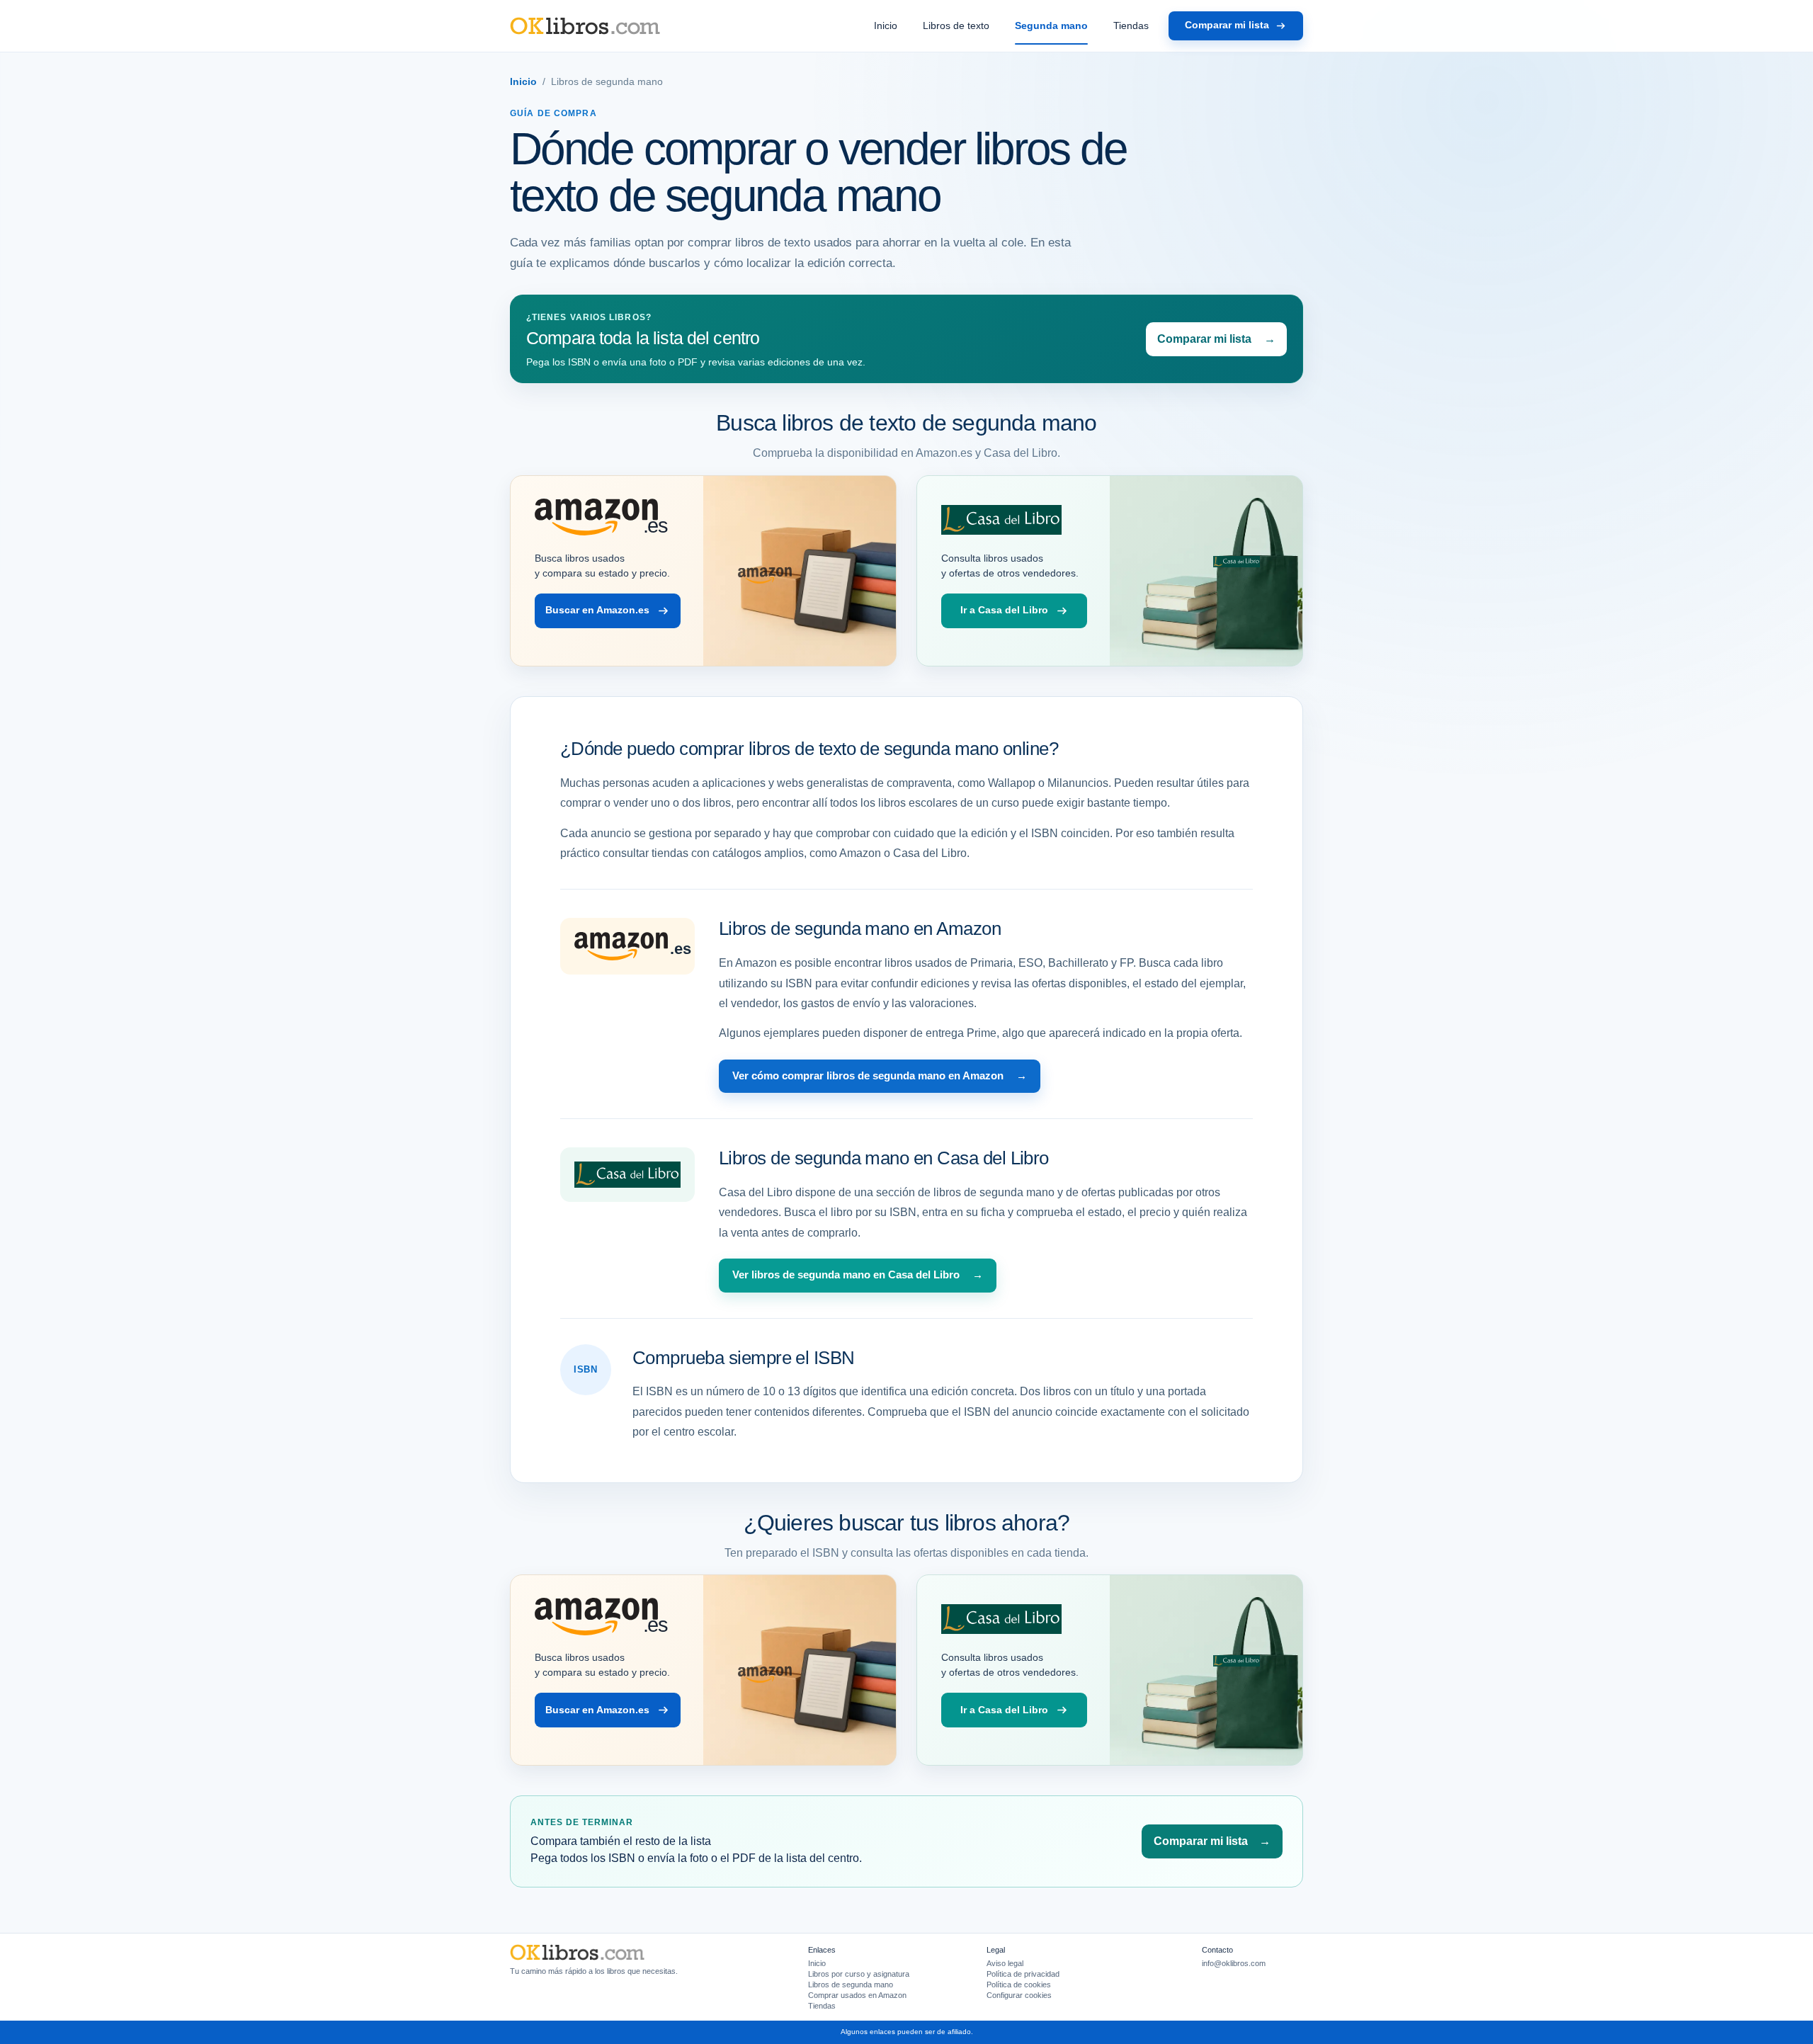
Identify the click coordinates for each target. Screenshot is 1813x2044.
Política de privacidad (1023, 1974)
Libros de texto (956, 25)
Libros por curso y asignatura (859, 1974)
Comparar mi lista (1227, 25)
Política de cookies (1019, 1985)
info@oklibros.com (1234, 1963)
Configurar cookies (1019, 1995)
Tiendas (1131, 25)
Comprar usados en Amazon (857, 1995)
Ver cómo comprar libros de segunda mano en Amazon (880, 1076)
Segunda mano (1051, 25)
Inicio (886, 25)
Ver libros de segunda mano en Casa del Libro (858, 1275)
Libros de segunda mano (851, 1985)
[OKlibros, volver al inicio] (585, 26)
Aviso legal (1005, 1963)
